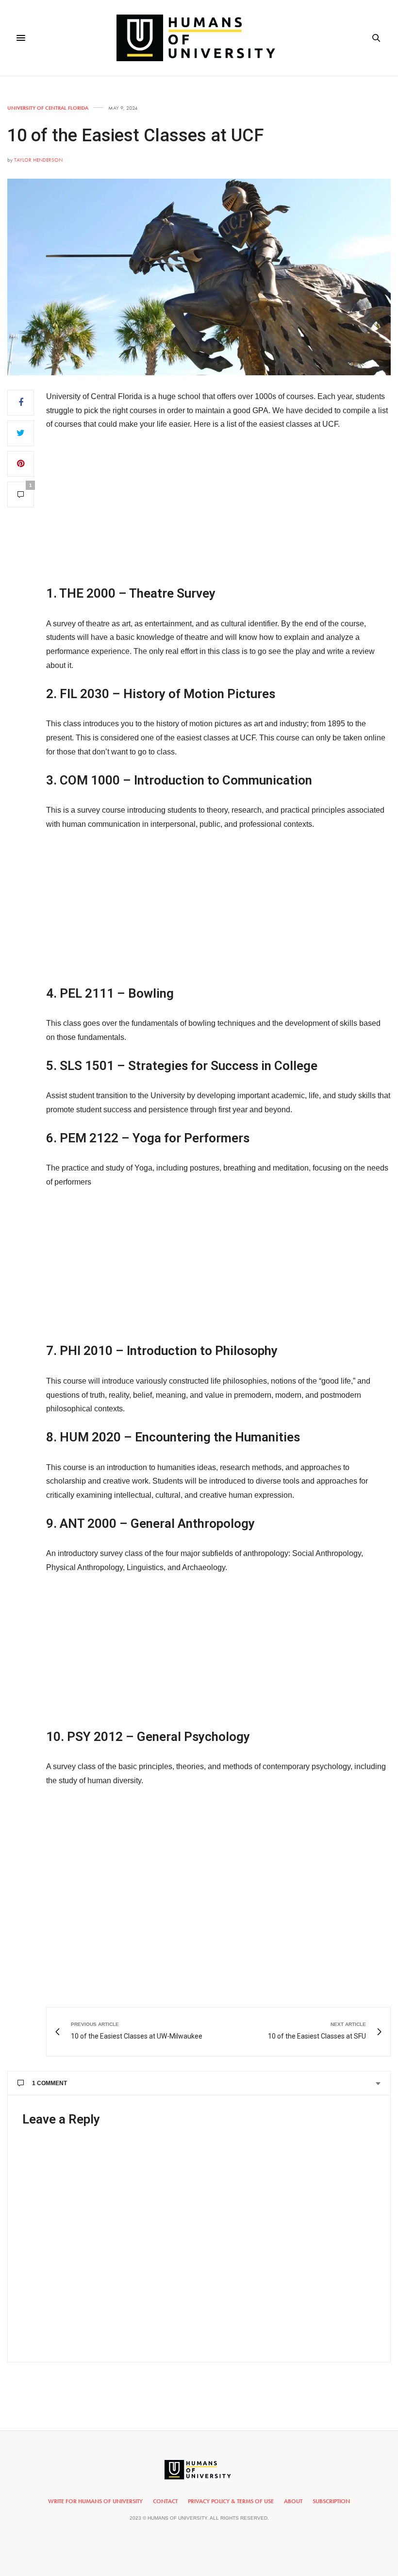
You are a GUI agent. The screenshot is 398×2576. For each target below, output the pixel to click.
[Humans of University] (199, 38)
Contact (165, 2501)
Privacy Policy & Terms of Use (231, 2501)
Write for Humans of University (95, 2501)
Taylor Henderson (38, 160)
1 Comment (50, 2083)
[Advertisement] (218, 512)
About (293, 2501)
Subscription (331, 2501)
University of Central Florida (48, 108)
